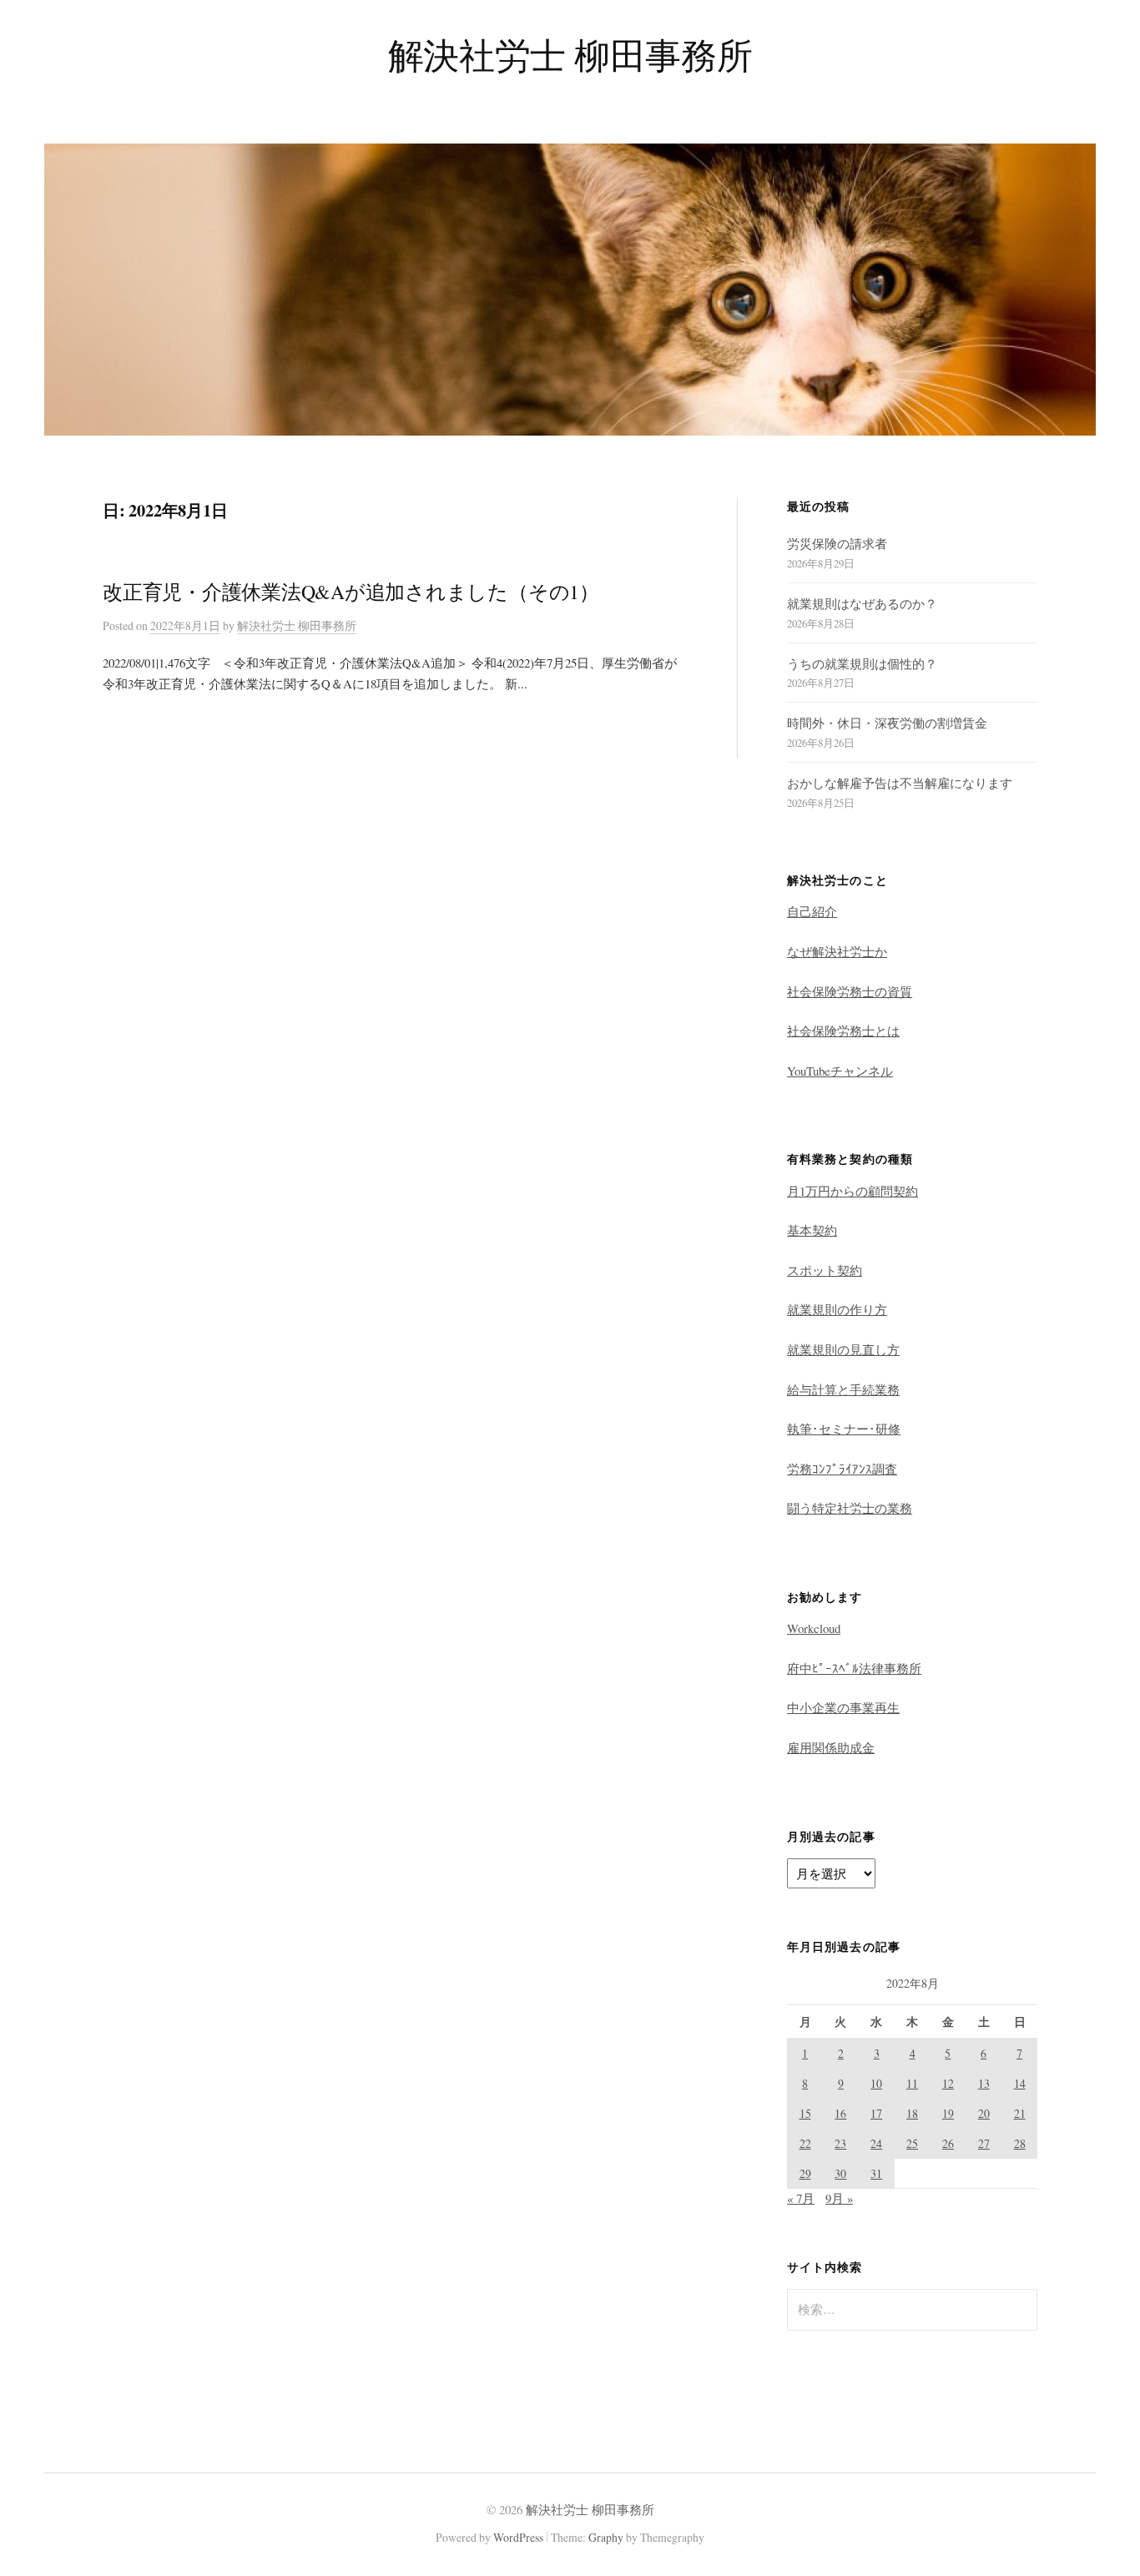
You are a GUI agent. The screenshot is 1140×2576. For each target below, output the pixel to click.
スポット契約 (825, 1270)
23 (840, 2143)
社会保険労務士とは (843, 1031)
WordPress (518, 2537)
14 (1020, 2083)
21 (1020, 2113)
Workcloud (814, 1628)
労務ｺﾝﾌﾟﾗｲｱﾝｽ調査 (842, 1469)
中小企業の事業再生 (843, 1707)
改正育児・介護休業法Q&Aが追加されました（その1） (351, 592)
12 (948, 2083)
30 (840, 2173)
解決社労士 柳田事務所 (570, 55)
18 (912, 2113)
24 (876, 2143)
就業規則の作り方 (837, 1309)
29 (805, 2173)
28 (1020, 2143)
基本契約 (812, 1230)
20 (984, 2113)
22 (805, 2143)
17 (876, 2113)
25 (912, 2143)
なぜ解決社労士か (837, 951)
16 (840, 2113)
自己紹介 (812, 911)
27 (984, 2143)
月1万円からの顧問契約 (852, 1191)
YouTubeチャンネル (840, 1071)
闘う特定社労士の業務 (850, 1508)
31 (876, 2173)
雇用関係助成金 (831, 1747)
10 (876, 2083)
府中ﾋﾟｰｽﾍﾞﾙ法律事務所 (854, 1668)
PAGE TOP (1101, 2483)
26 (948, 2143)
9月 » (839, 2198)
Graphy (606, 2537)
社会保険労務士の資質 (850, 991)
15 (805, 2113)
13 (984, 2083)
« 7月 (801, 2198)
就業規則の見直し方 (843, 1349)
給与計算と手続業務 (843, 1389)
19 (948, 2113)
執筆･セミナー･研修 (844, 1429)
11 (912, 2083)
